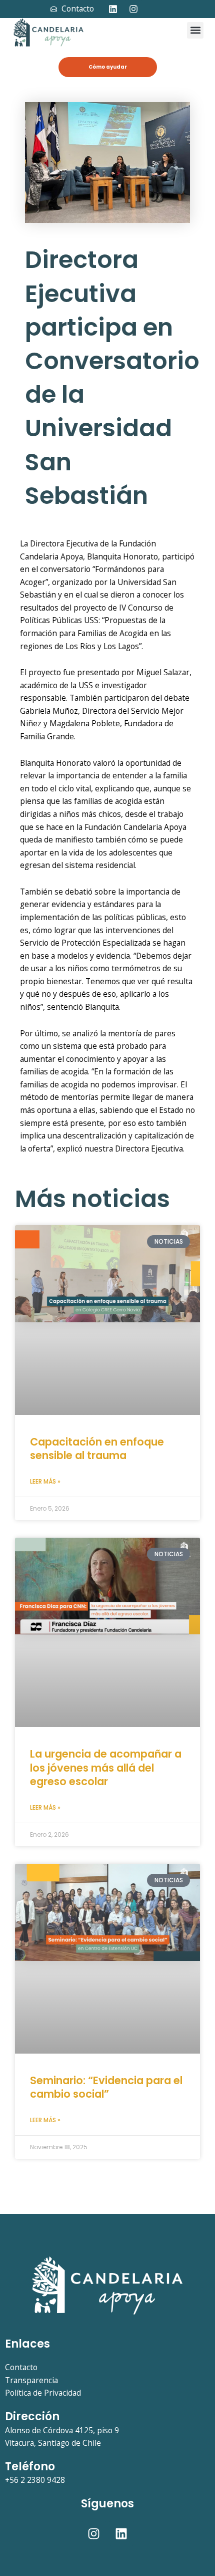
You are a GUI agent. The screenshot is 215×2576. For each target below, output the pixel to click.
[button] (195, 30)
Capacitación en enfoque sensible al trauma (97, 1449)
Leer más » (45, 1481)
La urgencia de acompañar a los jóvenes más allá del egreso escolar (106, 1768)
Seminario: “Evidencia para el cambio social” (106, 2087)
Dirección (32, 2416)
